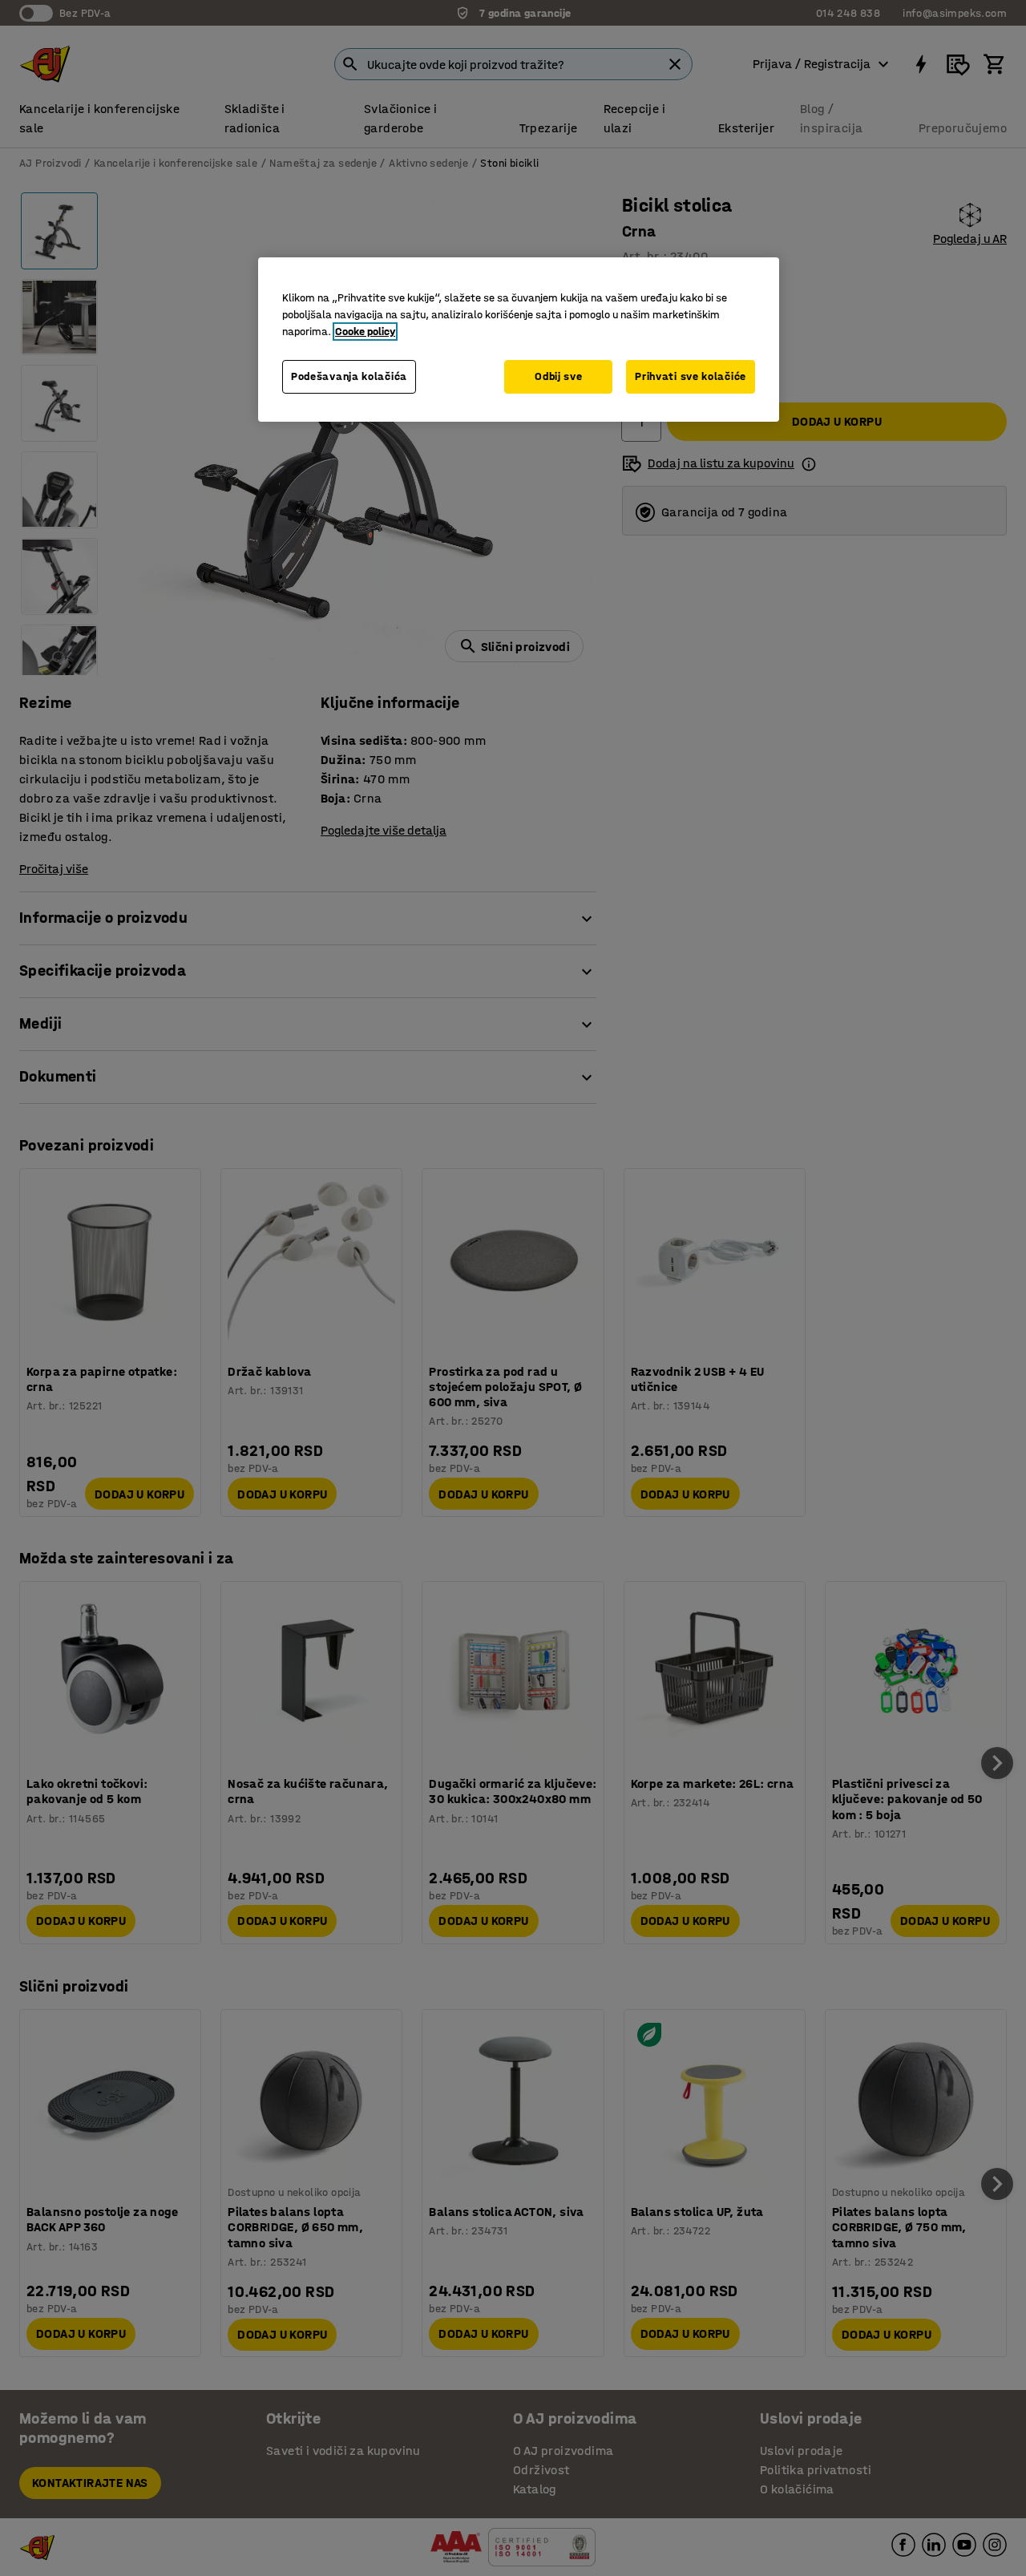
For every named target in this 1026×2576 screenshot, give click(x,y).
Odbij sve (558, 376)
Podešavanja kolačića (349, 376)
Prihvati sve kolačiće (691, 376)
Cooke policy (365, 332)
